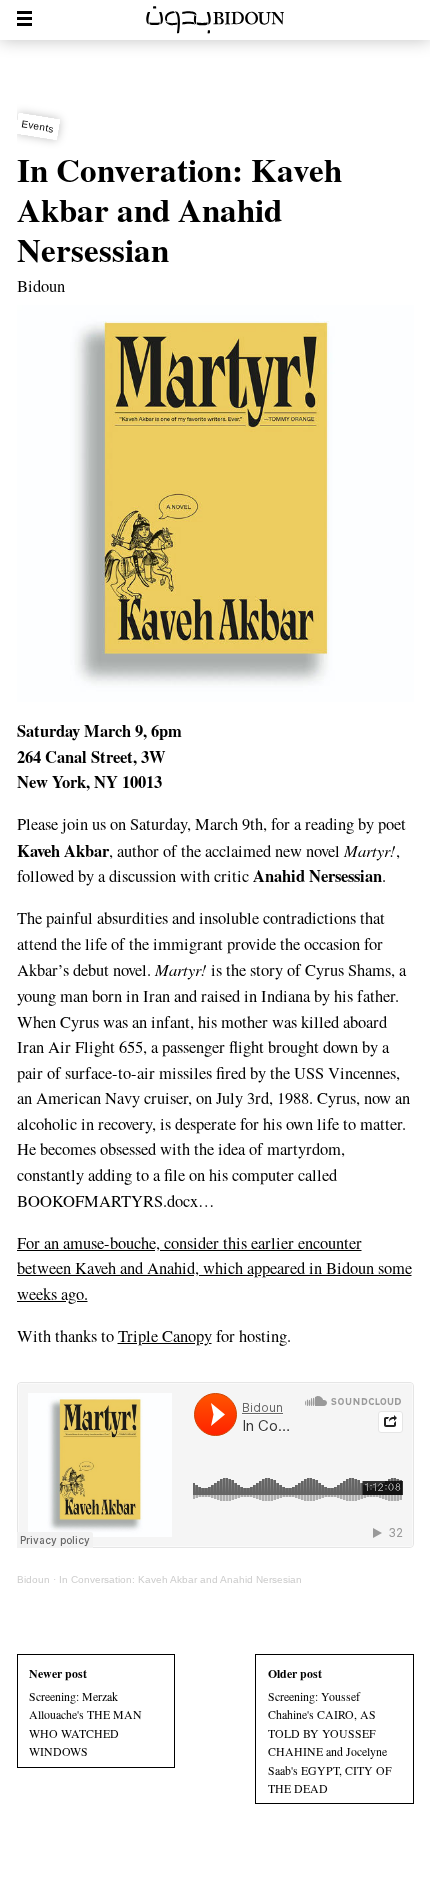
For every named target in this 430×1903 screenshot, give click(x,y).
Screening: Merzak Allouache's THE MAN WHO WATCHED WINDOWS (85, 1712)
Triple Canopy (165, 1336)
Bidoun (41, 286)
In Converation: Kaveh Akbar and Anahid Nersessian (179, 208)
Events (37, 126)
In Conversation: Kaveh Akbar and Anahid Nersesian (180, 1579)
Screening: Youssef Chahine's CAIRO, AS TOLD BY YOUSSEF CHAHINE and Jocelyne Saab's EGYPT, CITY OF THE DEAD (330, 1730)
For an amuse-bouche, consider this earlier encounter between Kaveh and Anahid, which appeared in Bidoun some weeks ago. (214, 1268)
